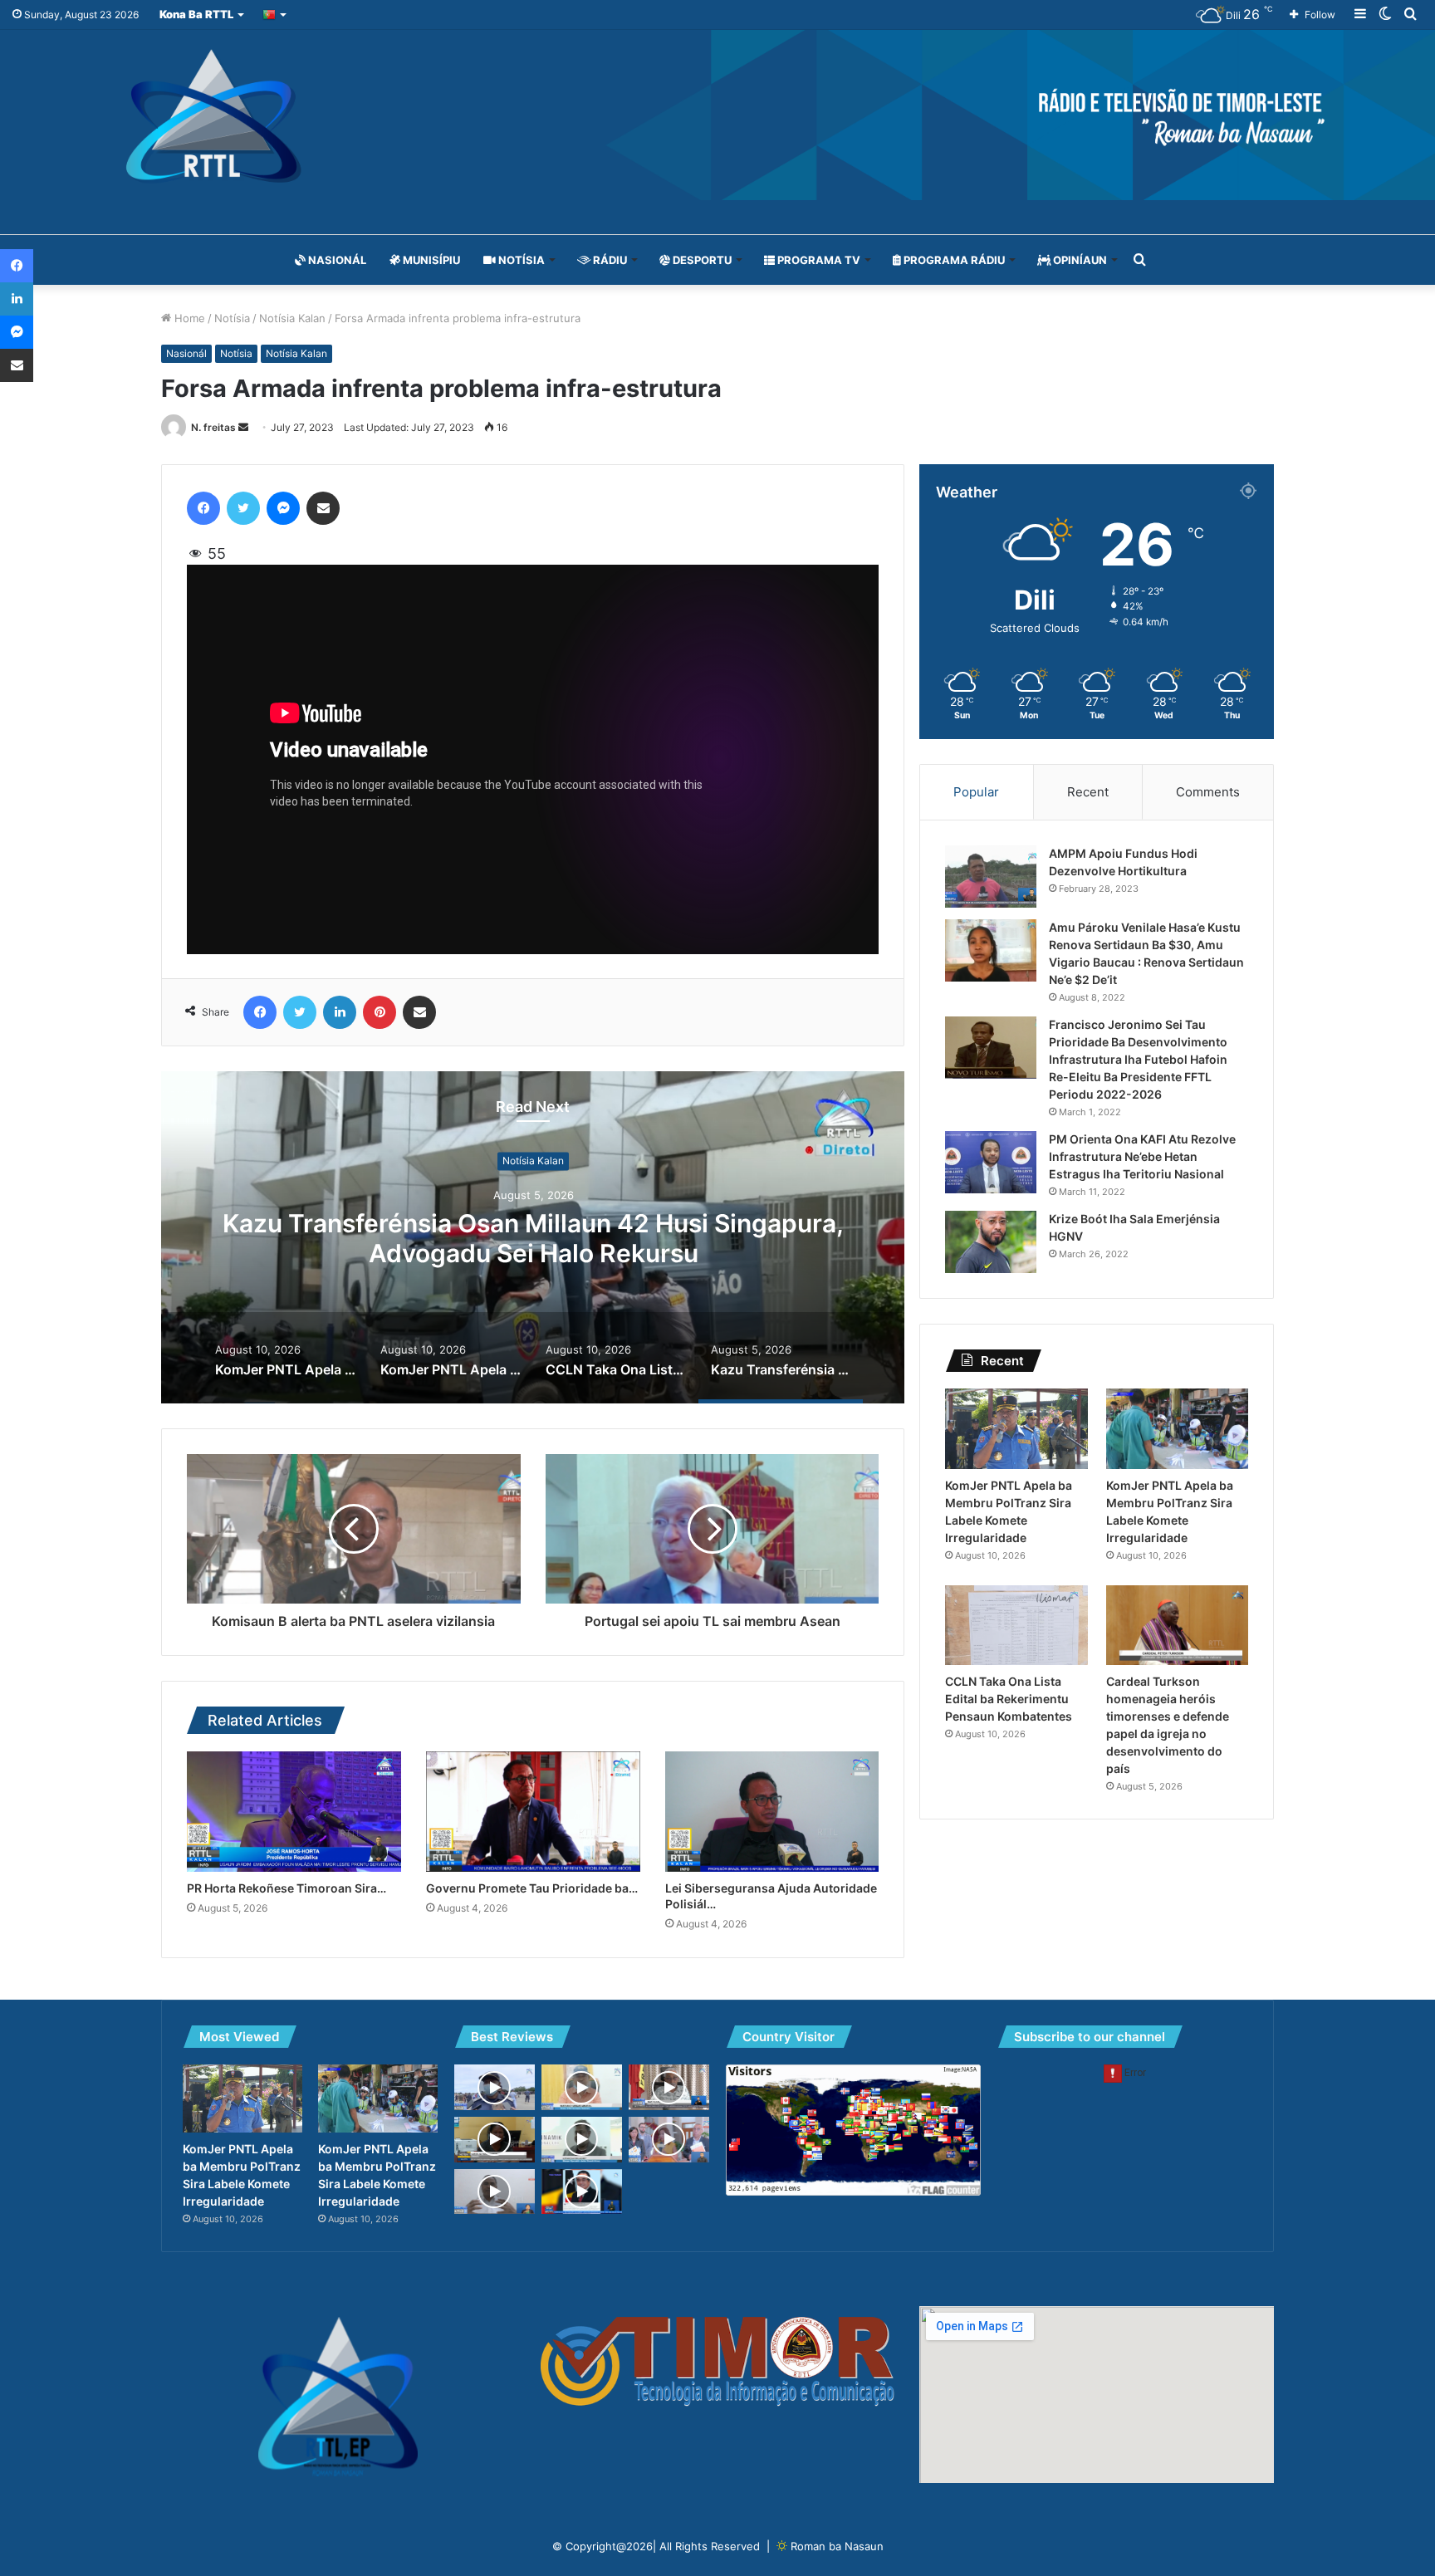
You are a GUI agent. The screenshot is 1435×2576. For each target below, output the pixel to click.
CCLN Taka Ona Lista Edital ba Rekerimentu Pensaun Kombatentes (1009, 1699)
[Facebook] (203, 508)
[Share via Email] (323, 508)
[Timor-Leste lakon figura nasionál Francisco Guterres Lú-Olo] (582, 2192)
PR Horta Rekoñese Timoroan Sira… (287, 1888)
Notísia (520, 260)
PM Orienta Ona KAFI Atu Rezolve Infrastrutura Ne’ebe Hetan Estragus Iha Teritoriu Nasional (1142, 1156)
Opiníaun (1079, 260)
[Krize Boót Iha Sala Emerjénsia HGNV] (991, 1242)
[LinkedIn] (340, 1012)
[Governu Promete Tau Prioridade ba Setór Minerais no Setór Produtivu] (533, 1812)
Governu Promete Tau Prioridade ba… (532, 1888)
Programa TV (818, 260)
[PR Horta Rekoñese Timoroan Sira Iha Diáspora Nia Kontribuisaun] (294, 1812)
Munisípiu (430, 260)
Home (188, 318)
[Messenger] (283, 508)
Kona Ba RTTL (196, 14)
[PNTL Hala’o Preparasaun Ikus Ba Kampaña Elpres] (495, 2087)
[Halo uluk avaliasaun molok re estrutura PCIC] (495, 2192)
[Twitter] (243, 508)
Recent (1088, 792)
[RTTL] (717, 115)
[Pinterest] (380, 1012)
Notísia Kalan (292, 318)
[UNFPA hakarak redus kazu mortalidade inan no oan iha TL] (669, 2140)
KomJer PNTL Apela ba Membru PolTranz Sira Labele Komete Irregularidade (534, 1238)
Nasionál (336, 260)
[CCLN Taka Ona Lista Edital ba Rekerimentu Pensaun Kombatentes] (1016, 1626)
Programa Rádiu (953, 260)
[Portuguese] (275, 15)
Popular (976, 792)
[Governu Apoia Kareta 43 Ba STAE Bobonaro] (582, 2087)
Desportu (701, 260)
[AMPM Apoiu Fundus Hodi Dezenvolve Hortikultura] (991, 877)
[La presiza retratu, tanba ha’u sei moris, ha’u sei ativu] (669, 2087)
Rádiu (609, 260)
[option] (533, 1237)
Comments (1208, 792)
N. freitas (213, 427)
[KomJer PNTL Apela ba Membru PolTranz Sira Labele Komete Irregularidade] (1016, 1429)
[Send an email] (243, 427)
